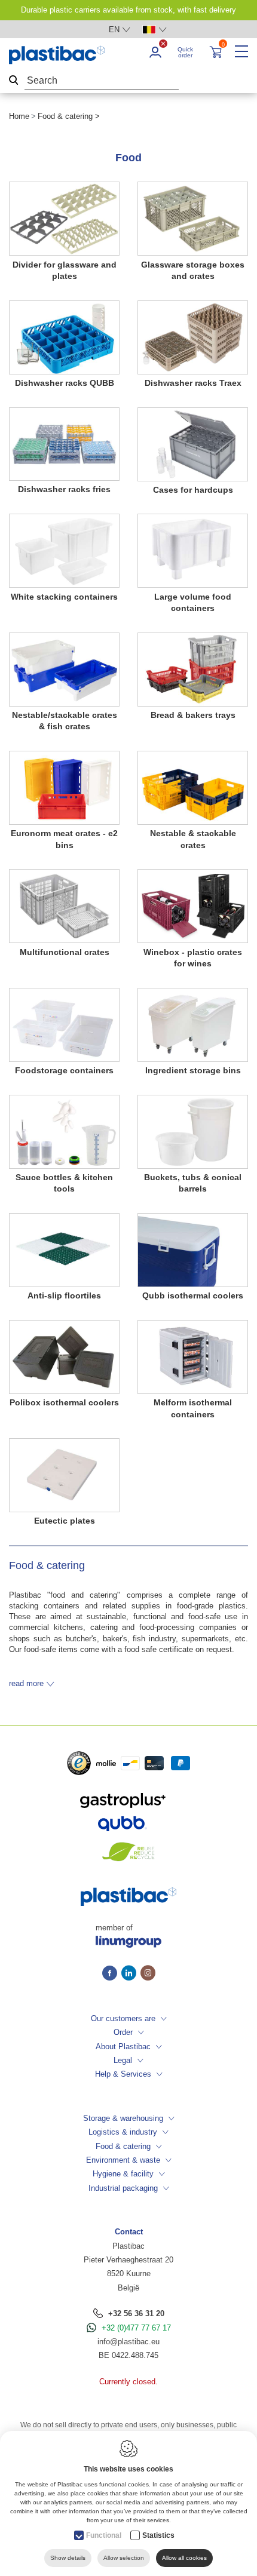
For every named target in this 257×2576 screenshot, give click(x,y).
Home (19, 116)
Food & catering (123, 2146)
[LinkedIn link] (131, 1974)
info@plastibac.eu (128, 2342)
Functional (104, 2535)
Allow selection (124, 2558)
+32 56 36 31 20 (136, 2314)
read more (26, 1683)
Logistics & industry (123, 2132)
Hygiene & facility (123, 2174)
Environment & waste (123, 2160)
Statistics (158, 2535)
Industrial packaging (123, 2188)
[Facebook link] (112, 1974)
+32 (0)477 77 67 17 (136, 2328)
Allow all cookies (184, 2558)
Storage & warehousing (123, 2118)
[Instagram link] (148, 1974)
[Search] (14, 81)
